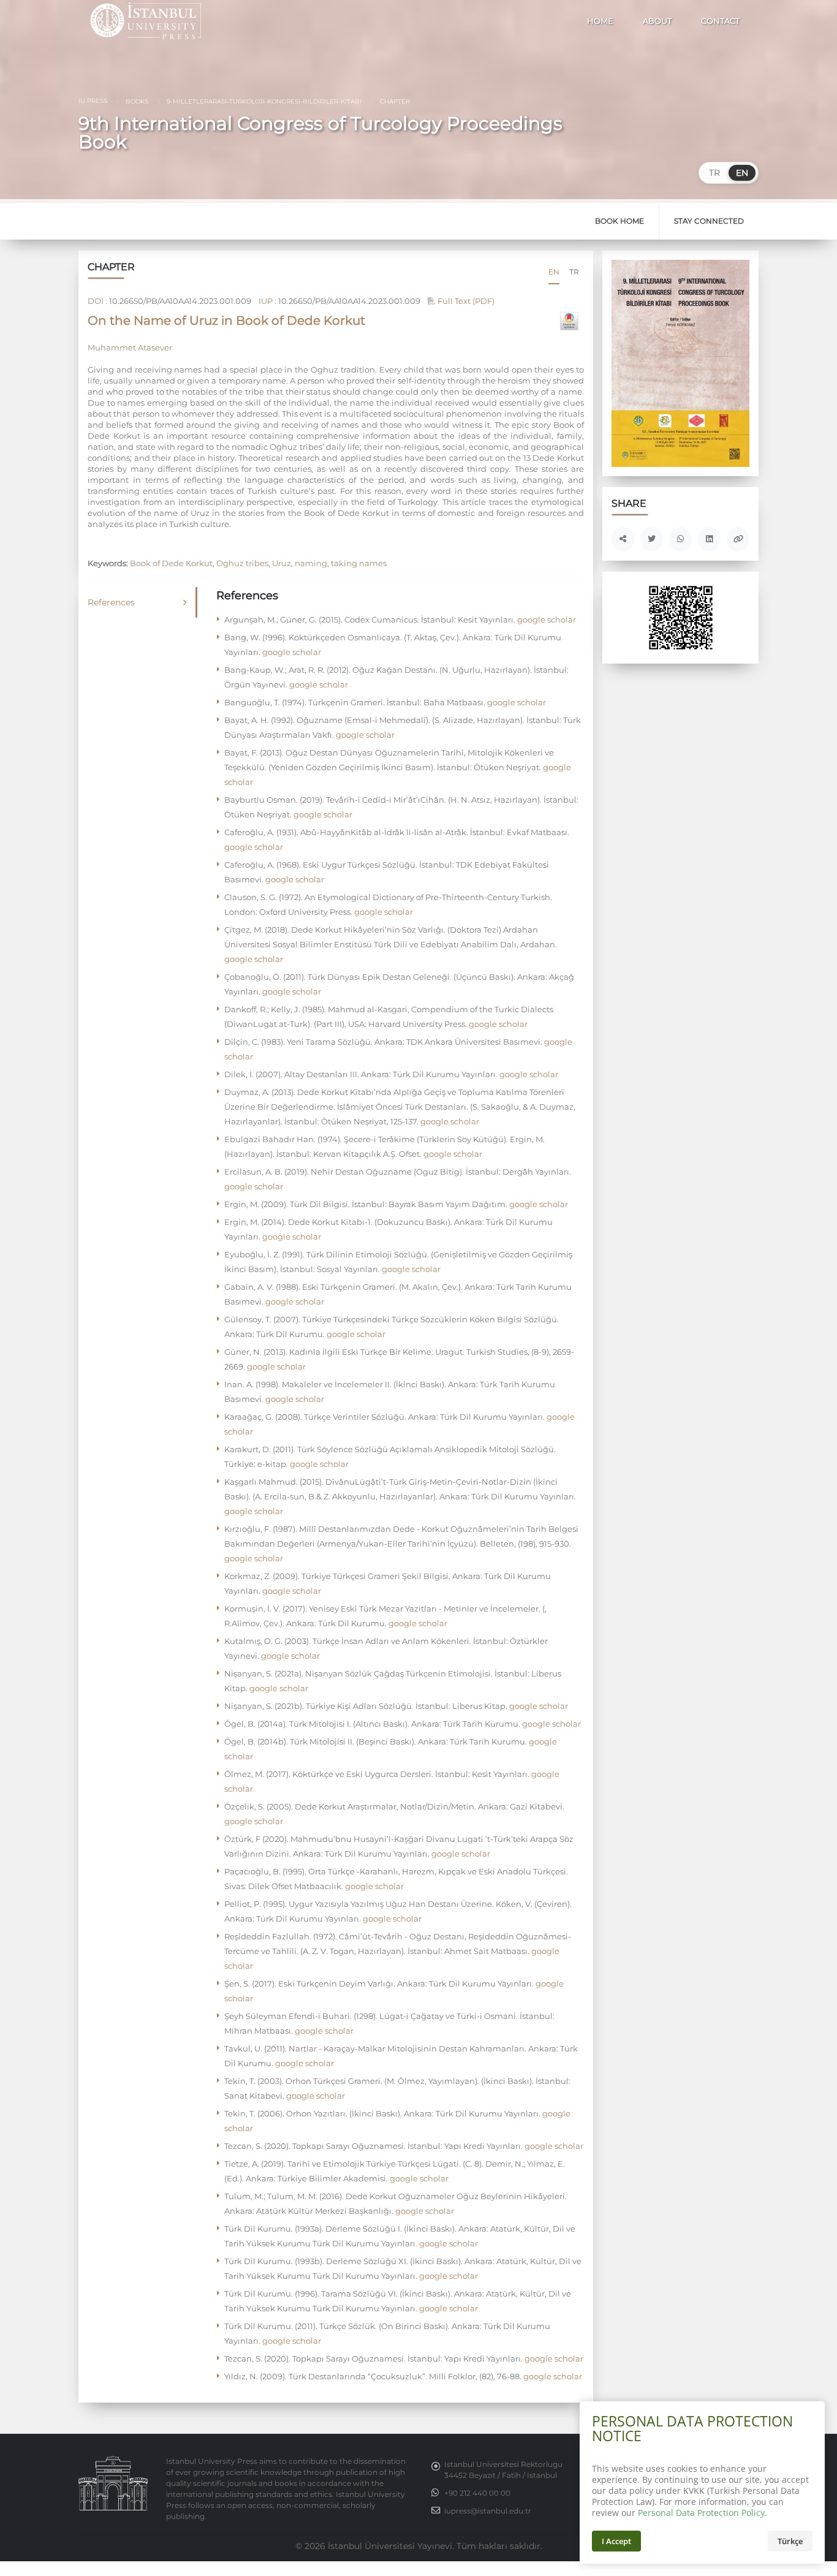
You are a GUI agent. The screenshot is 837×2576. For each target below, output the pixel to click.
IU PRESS (93, 101)
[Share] (623, 539)
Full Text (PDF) (465, 301)
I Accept (616, 2541)
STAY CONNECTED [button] (709, 221)
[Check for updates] (569, 321)
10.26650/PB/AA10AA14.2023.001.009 (180, 301)
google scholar (546, 619)
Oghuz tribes (242, 563)
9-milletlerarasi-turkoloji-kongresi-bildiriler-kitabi (263, 101)
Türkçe (790, 2541)
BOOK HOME (619, 221)
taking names (359, 563)
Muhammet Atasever (130, 347)
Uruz (282, 563)
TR (714, 173)
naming (311, 563)
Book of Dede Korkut (171, 563)
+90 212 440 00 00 (477, 2493)
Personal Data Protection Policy (701, 2513)
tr (574, 272)
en (554, 272)
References (111, 602)
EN (742, 173)
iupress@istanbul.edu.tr (488, 2511)
